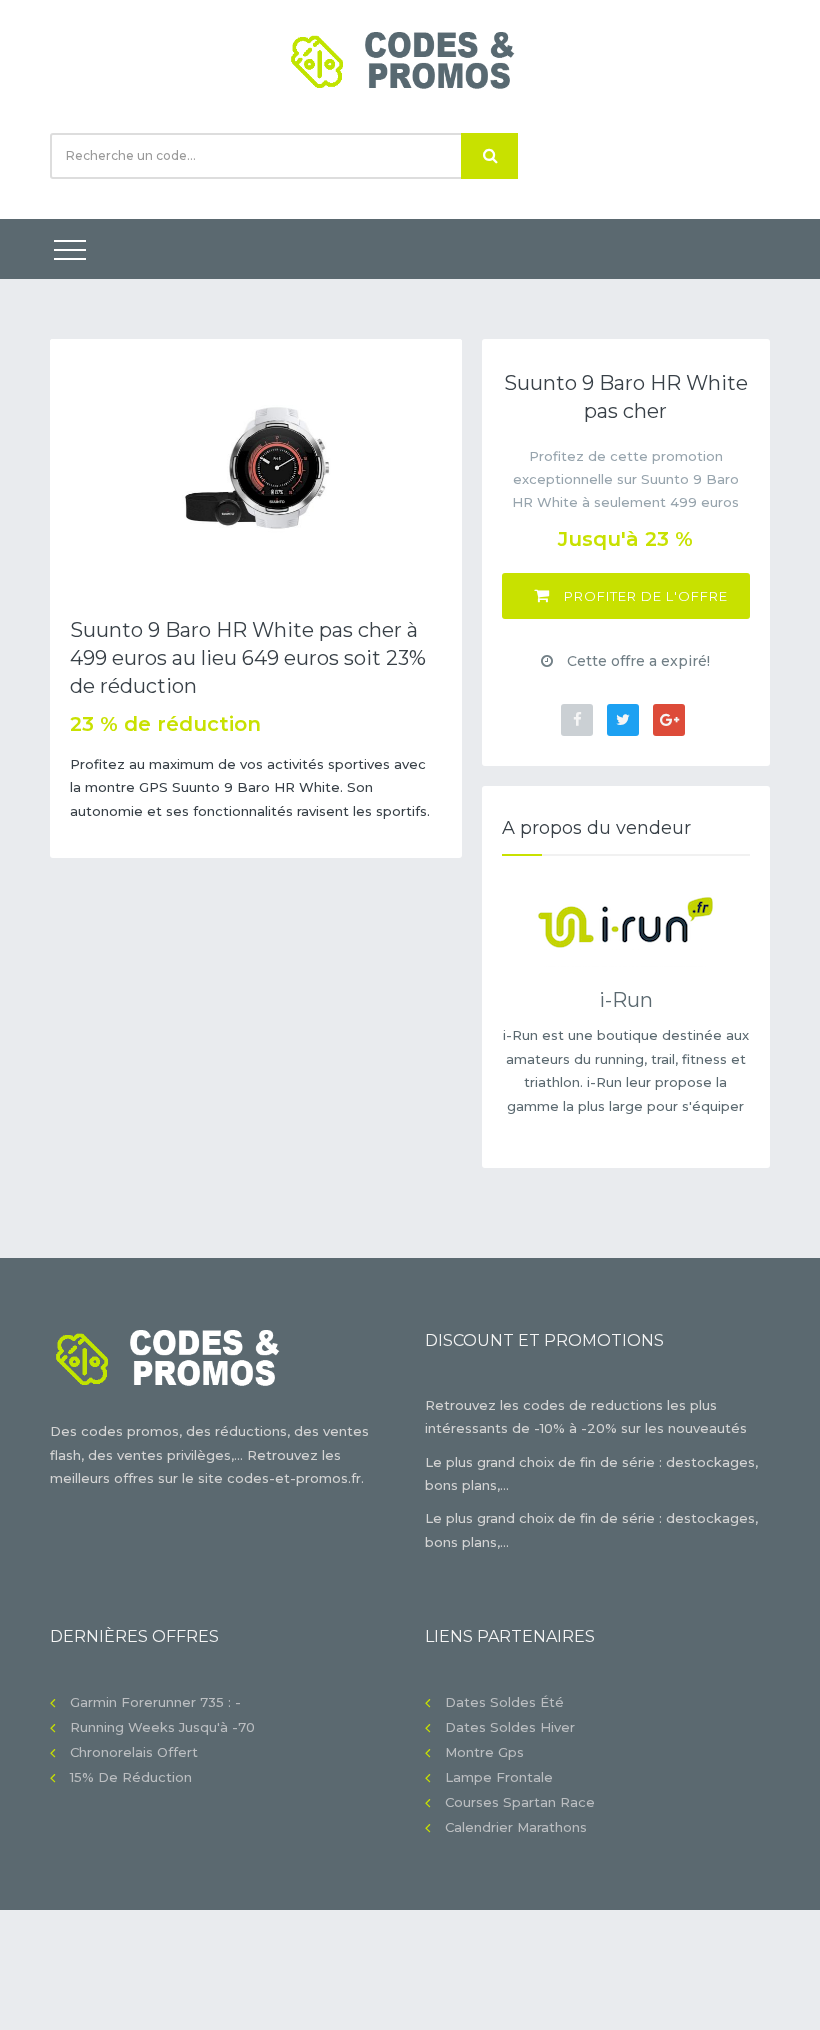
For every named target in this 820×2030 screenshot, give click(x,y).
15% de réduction (131, 1777)
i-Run (626, 1000)
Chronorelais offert (134, 1752)
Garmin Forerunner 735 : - (155, 1702)
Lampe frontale (499, 1777)
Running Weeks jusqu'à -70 (162, 1727)
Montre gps (484, 1752)
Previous (80, 467)
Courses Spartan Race (520, 1802)
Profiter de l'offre (644, 596)
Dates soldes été (504, 1702)
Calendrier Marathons (516, 1827)
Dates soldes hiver (510, 1727)
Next (432, 467)
